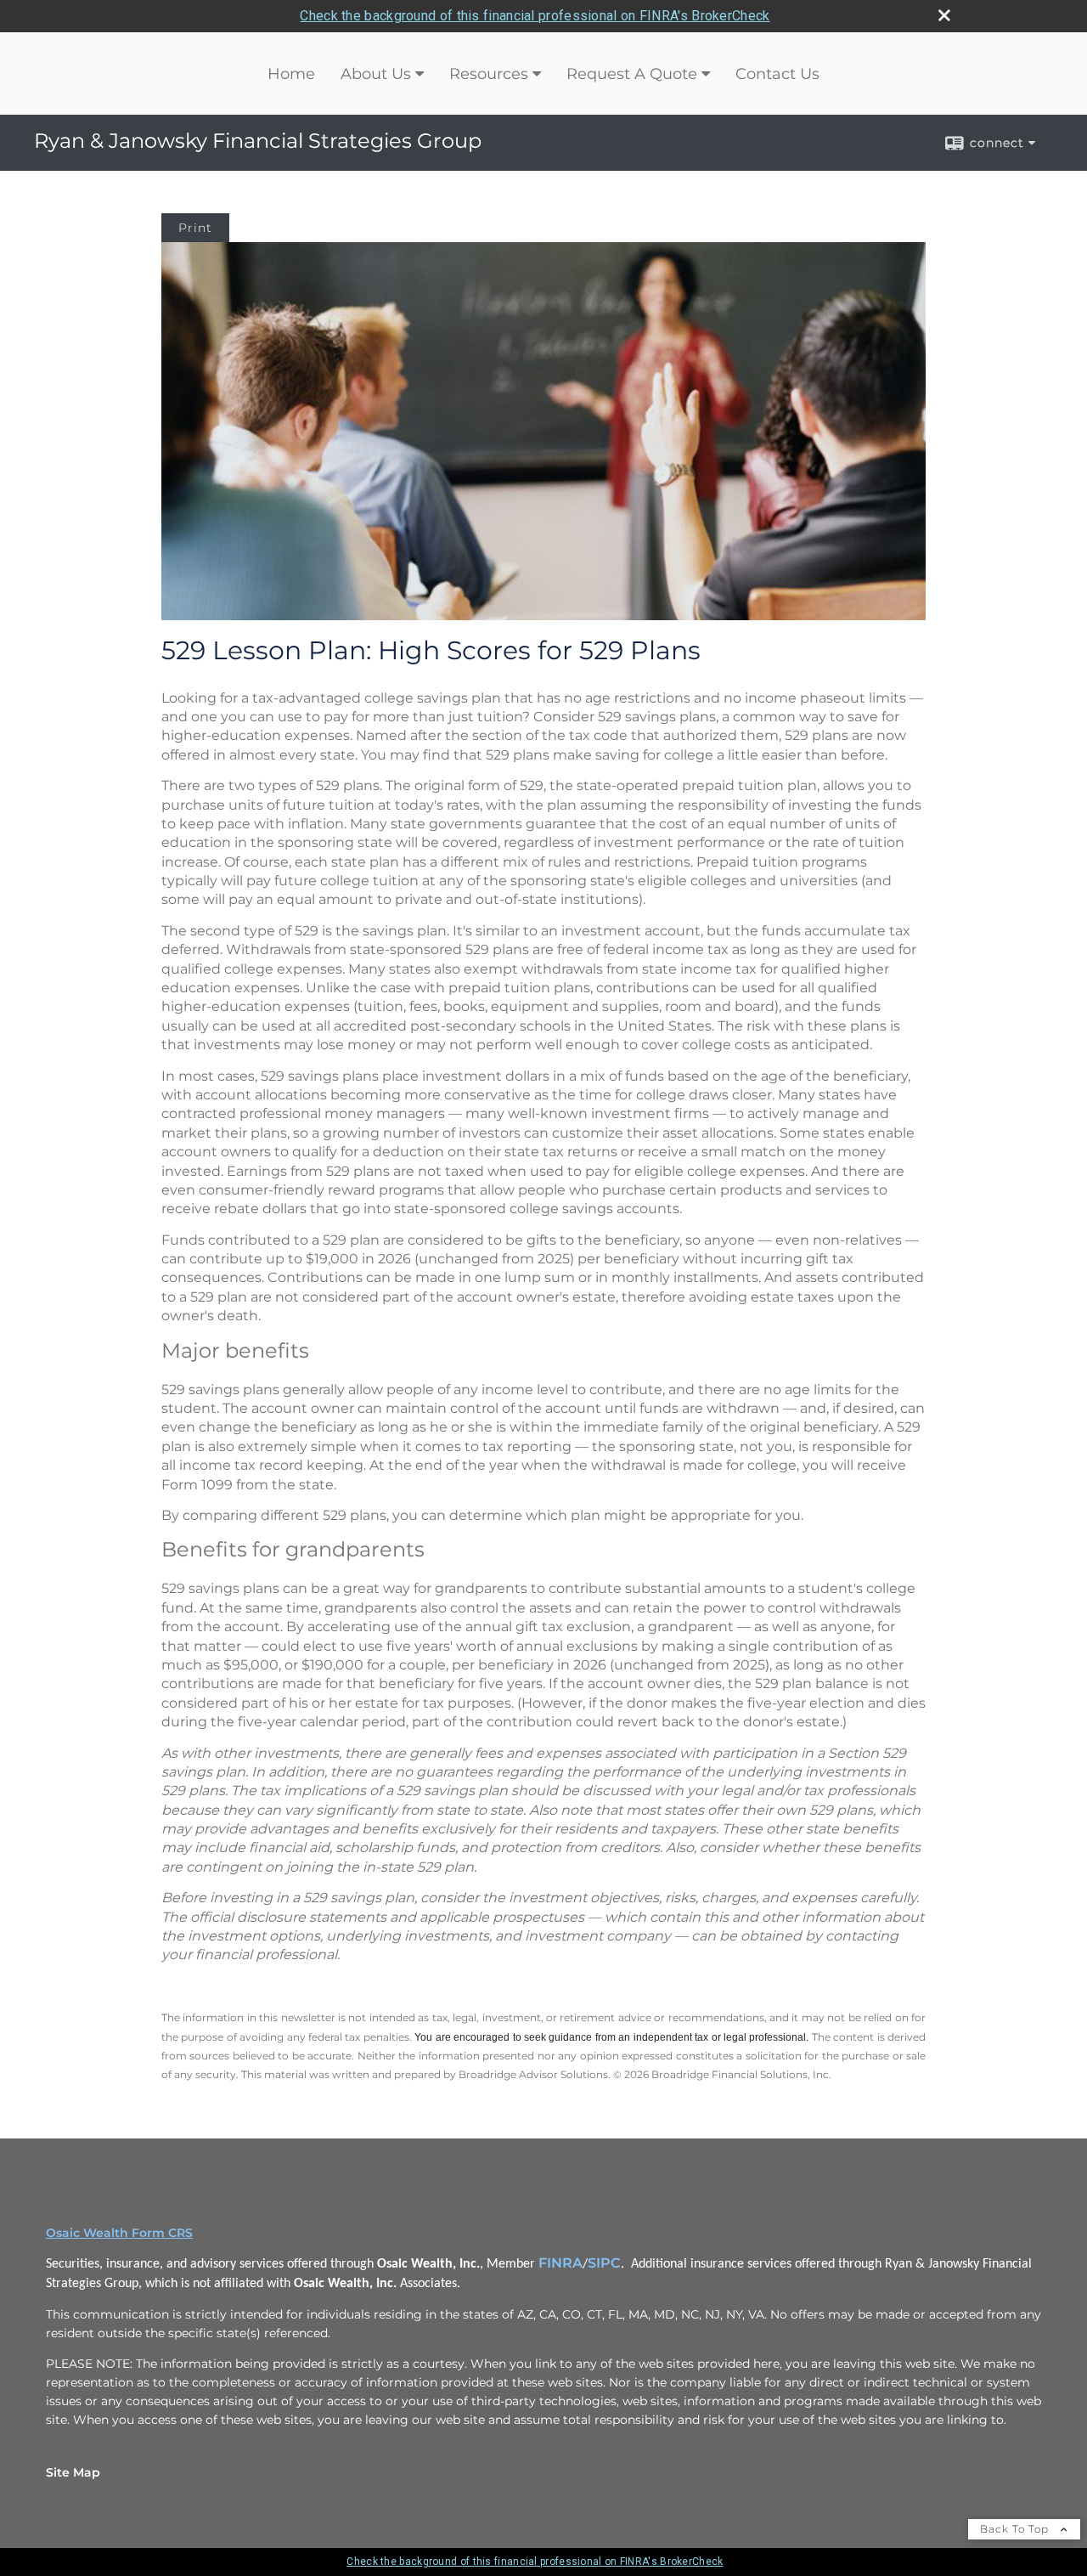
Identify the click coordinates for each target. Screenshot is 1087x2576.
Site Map (73, 2472)
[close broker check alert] (944, 15)
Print (195, 228)
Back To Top (1016, 2529)
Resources (489, 74)
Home (291, 74)
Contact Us (777, 74)
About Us (376, 74)
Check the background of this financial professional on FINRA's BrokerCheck (535, 16)
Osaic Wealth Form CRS (119, 2233)
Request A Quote (632, 74)
